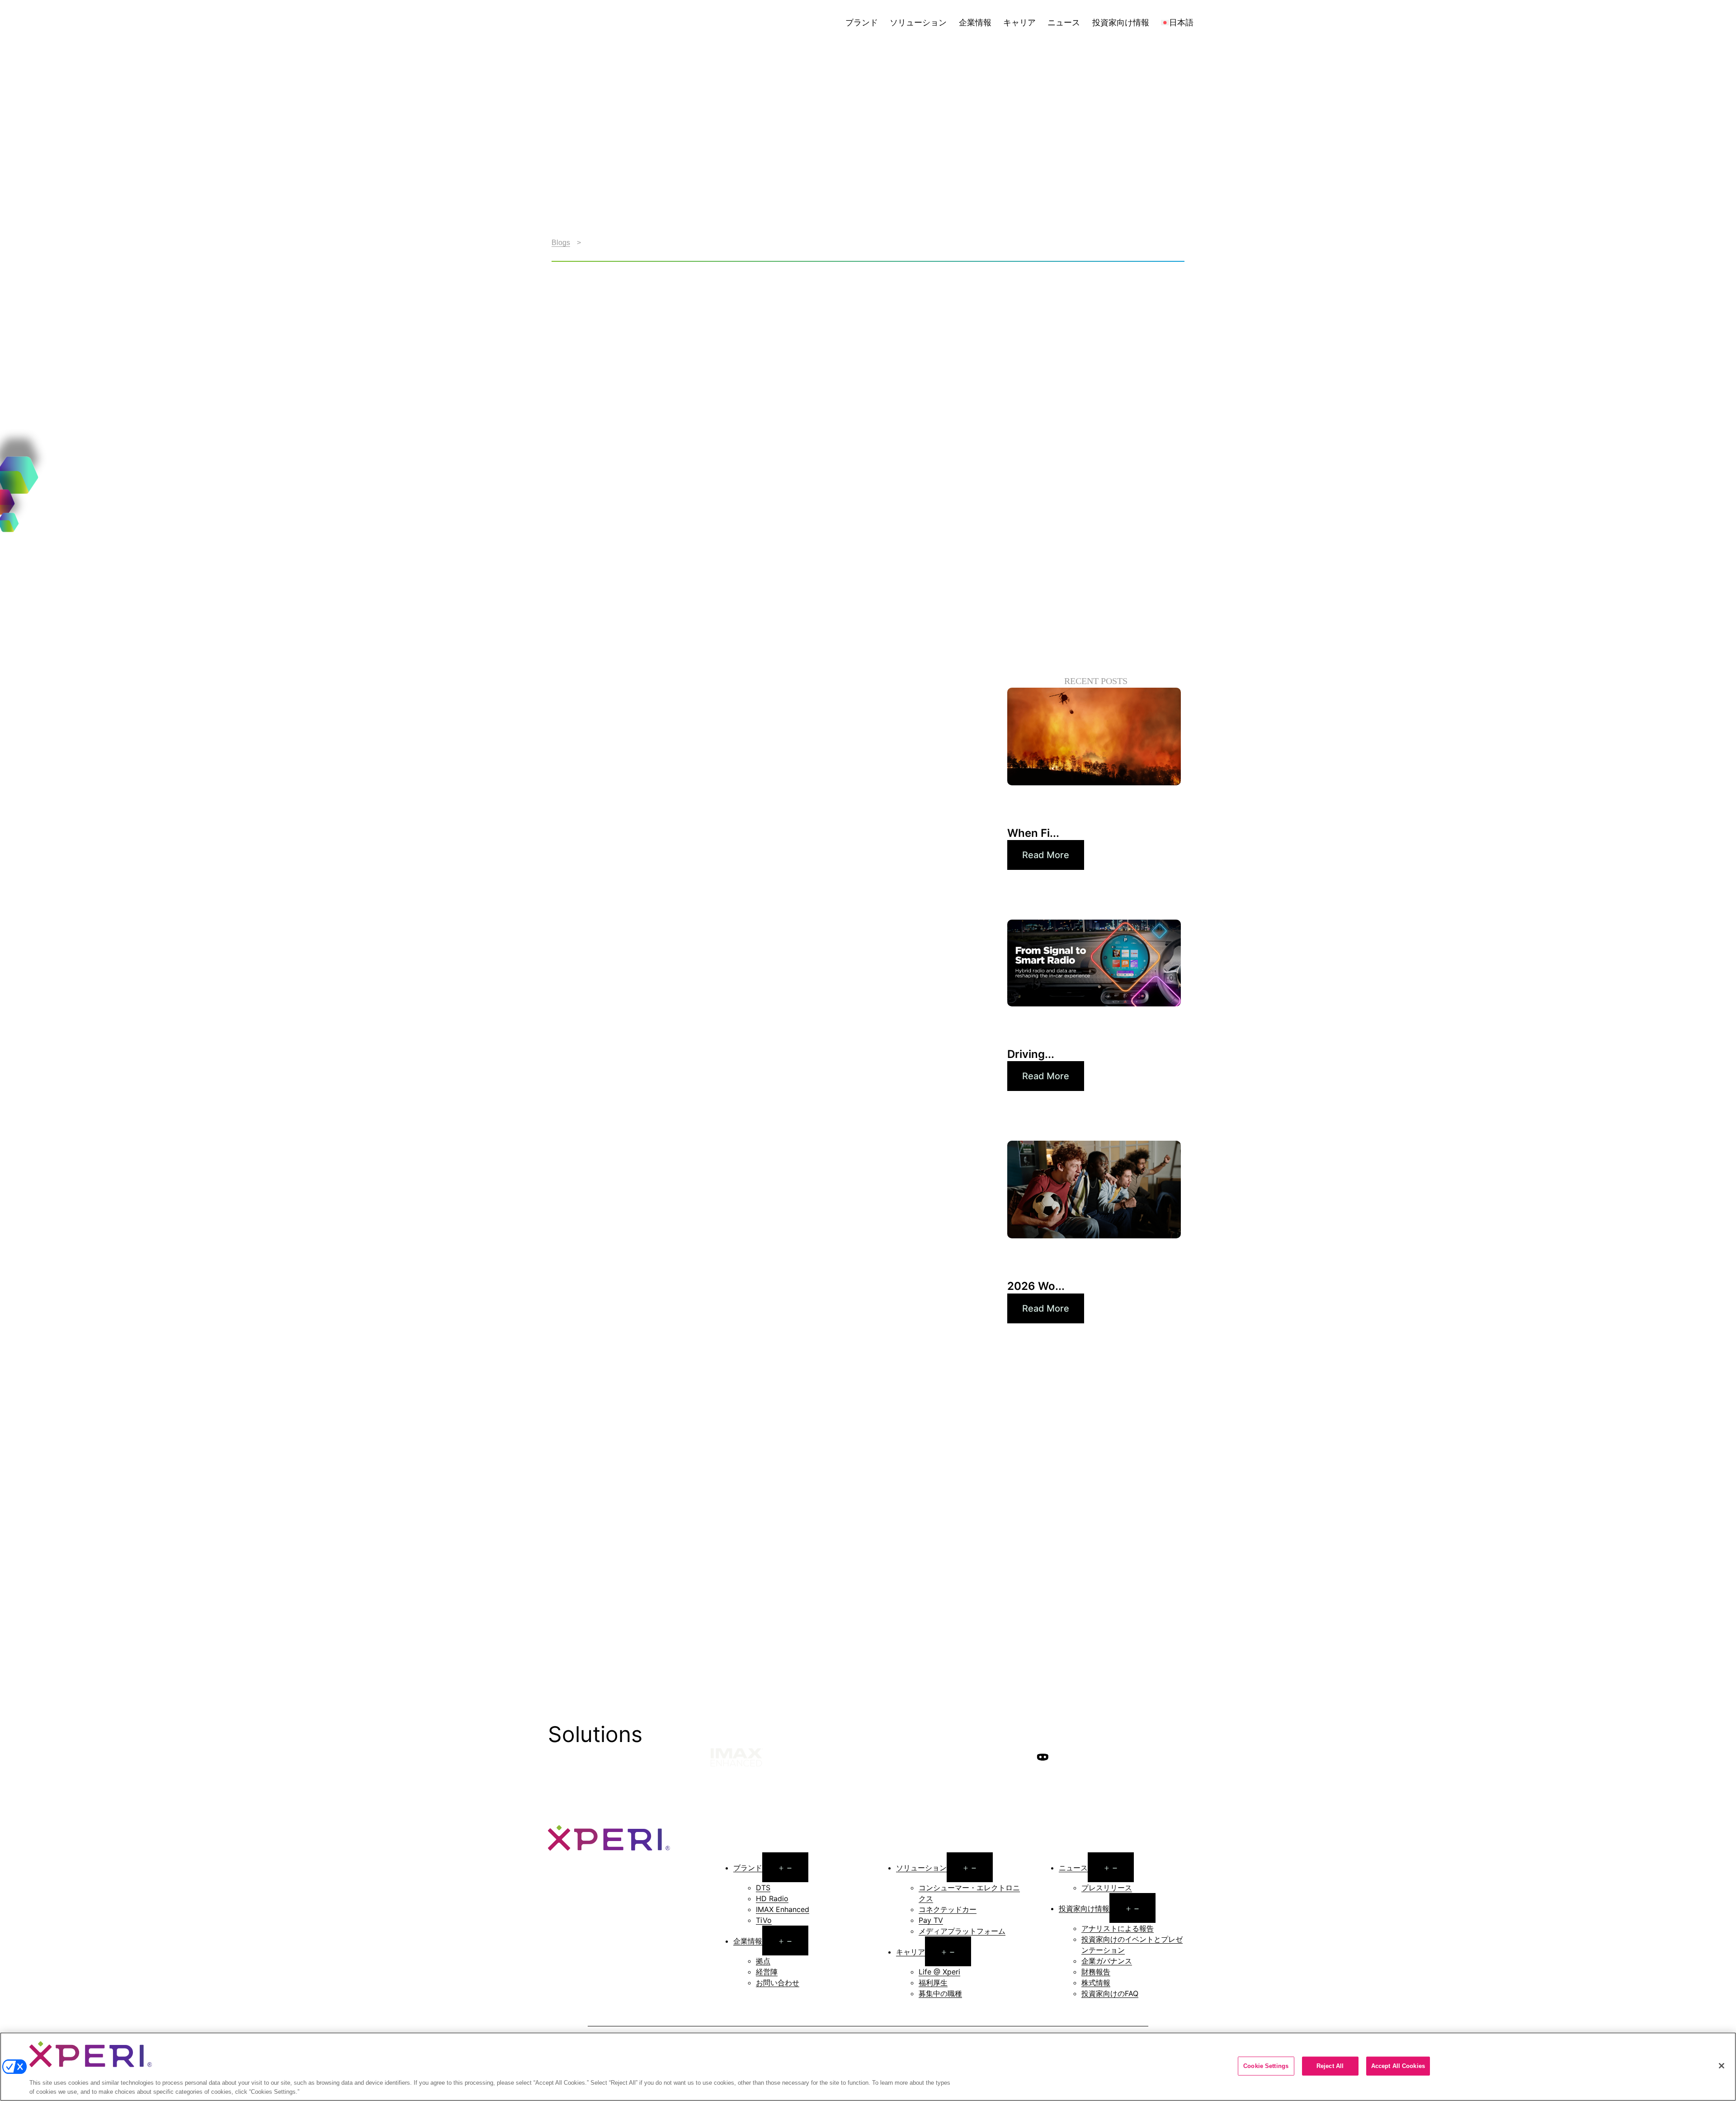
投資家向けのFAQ (1110, 1993)
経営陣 (767, 1972)
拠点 (763, 1961)
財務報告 (1096, 1972)
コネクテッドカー (948, 1909)
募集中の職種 (940, 1993)
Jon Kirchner (704, 681)
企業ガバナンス (1107, 1961)
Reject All (1330, 2066)
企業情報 (975, 22)
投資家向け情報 (1121, 22)
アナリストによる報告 (1118, 1928)
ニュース (1064, 22)
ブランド (862, 22)
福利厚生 (933, 1983)
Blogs (561, 243)
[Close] (1722, 2066)
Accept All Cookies (1398, 2066)
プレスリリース (1107, 1888)
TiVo (764, 1920)
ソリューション (918, 22)
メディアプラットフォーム (962, 1931)
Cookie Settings (1266, 2066)
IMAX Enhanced (783, 1909)
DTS (763, 1888)
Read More (1046, 855)
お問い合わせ (778, 1983)
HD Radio (772, 1898)
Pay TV (931, 1920)
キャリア (1019, 22)
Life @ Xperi (939, 1972)
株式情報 (1096, 1983)
